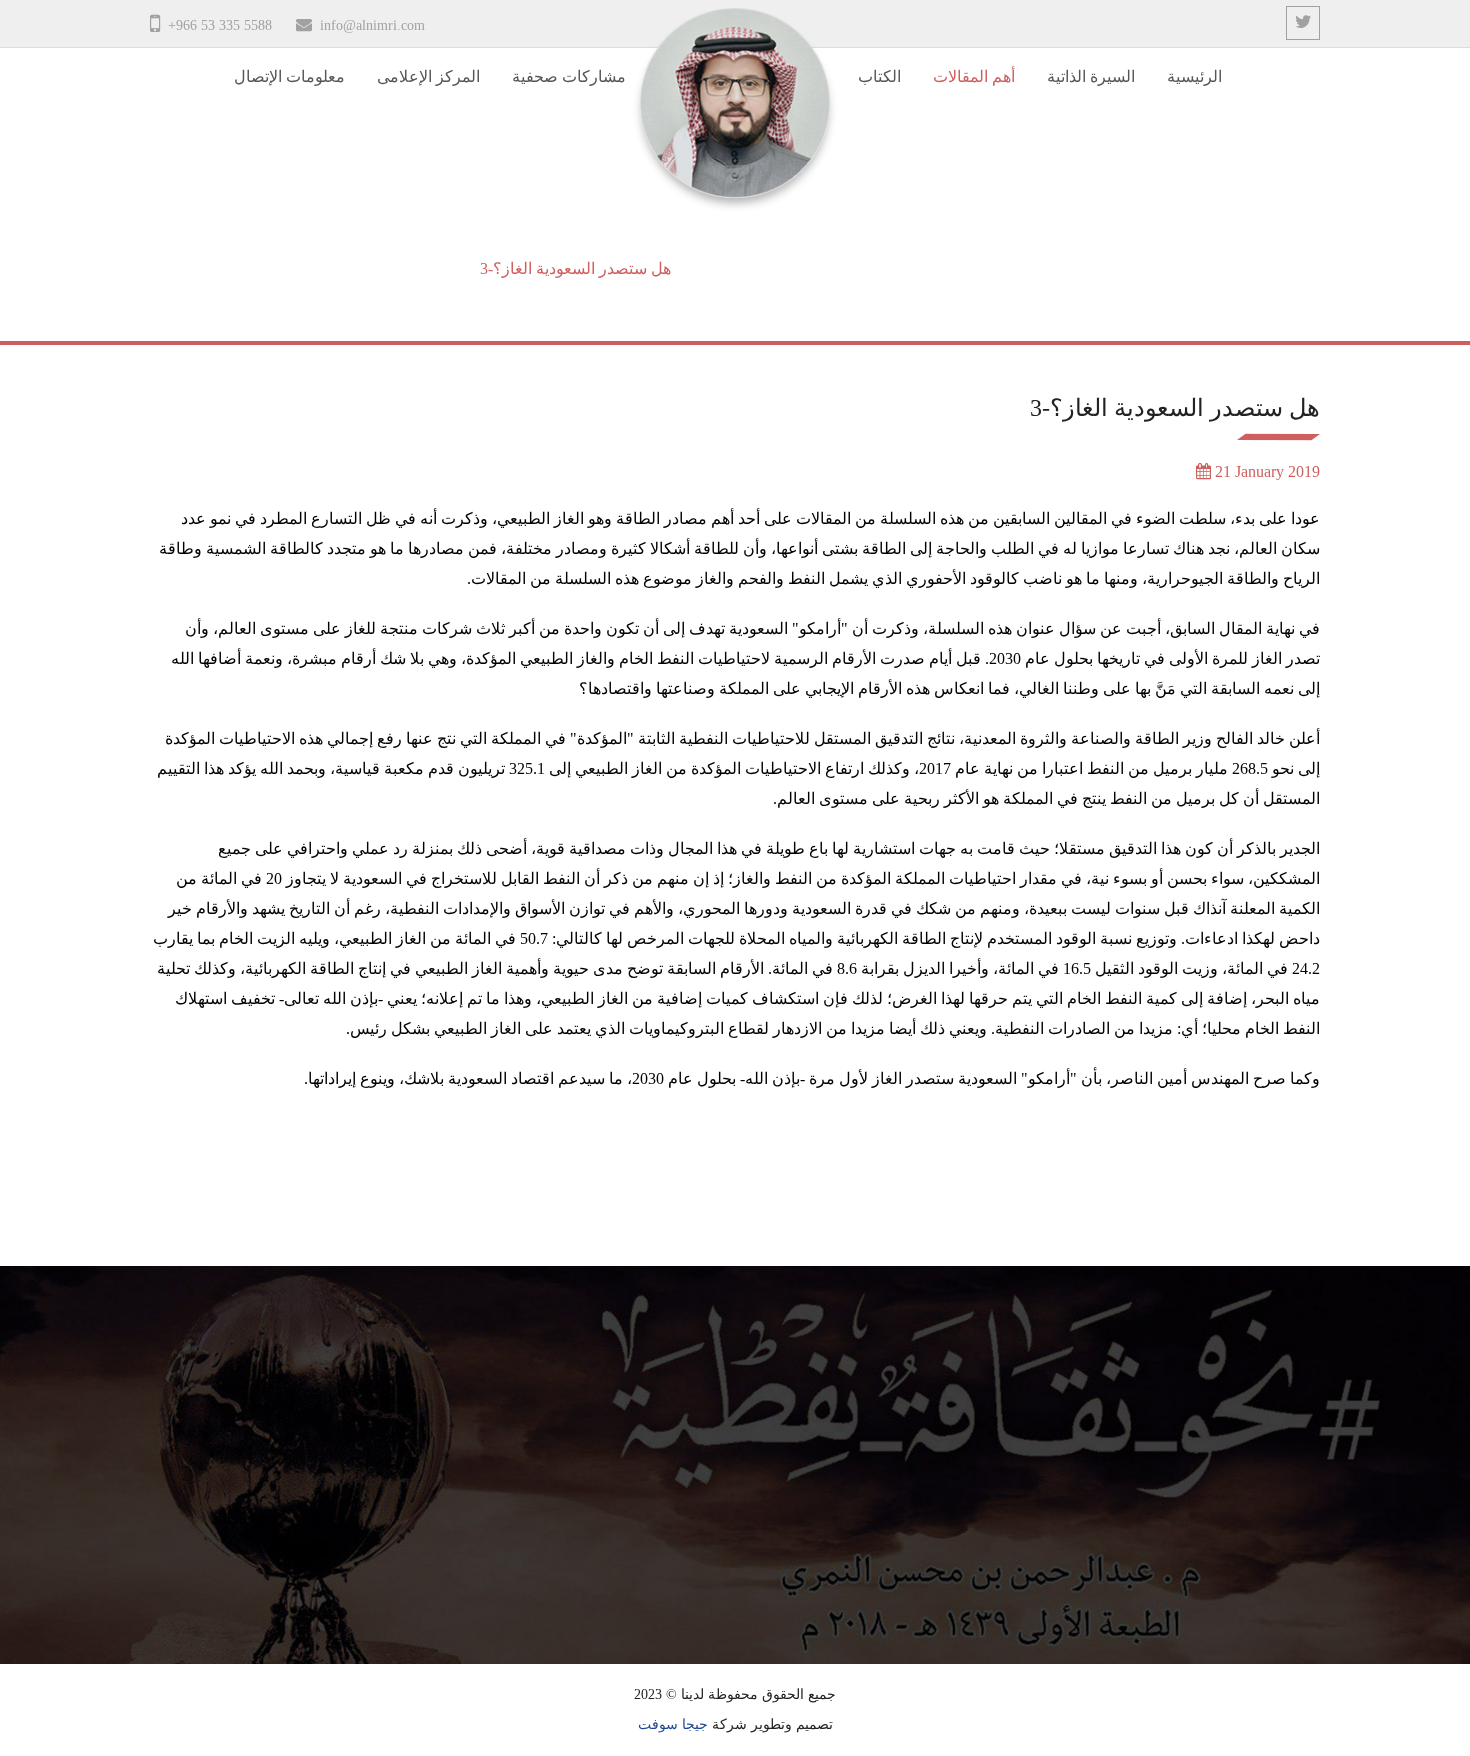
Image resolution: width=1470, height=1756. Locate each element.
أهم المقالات (974, 76)
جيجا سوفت (673, 1724)
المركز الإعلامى (428, 76)
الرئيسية (1194, 76)
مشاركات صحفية (569, 76)
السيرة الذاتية (1091, 76)
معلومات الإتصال (289, 76)
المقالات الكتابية (745, 268)
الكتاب (879, 76)
